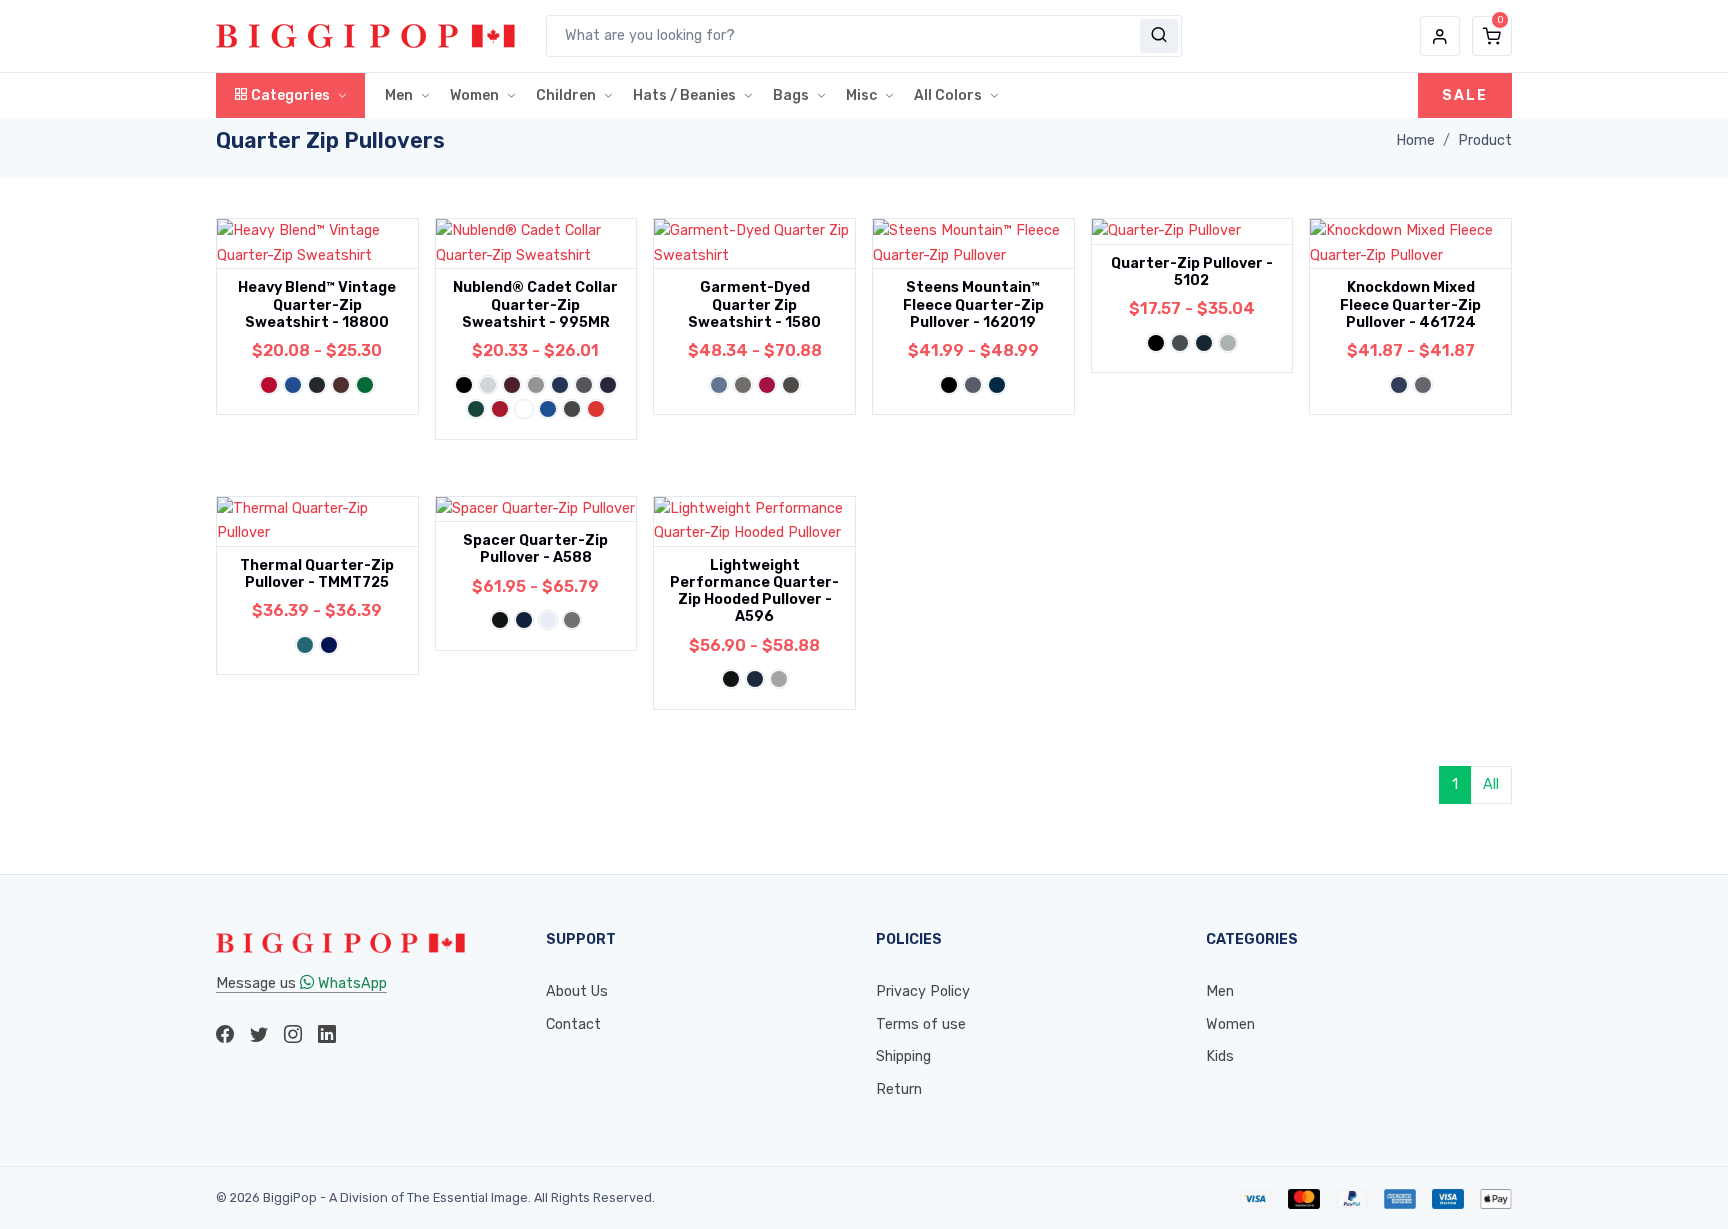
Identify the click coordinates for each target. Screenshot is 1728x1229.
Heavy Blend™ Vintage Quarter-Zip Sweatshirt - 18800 (317, 305)
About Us (577, 991)
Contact (573, 1024)
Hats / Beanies (684, 95)
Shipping (903, 1056)
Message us (301, 983)
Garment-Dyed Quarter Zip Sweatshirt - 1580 (754, 305)
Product (1485, 140)
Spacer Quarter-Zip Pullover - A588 (535, 549)
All (1491, 784)
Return (899, 1089)
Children (566, 95)
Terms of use (921, 1024)
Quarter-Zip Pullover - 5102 (1192, 272)
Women (474, 95)
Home (1415, 140)
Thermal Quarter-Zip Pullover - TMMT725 (317, 574)
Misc (861, 95)
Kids (1220, 1056)
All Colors (948, 95)
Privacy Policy (923, 991)
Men (399, 95)
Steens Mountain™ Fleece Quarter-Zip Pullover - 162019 (973, 305)
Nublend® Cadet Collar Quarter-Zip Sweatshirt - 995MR (535, 305)
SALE (1465, 95)
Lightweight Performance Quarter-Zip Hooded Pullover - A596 (754, 591)
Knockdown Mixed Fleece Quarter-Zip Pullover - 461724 (1410, 305)
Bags (791, 95)
